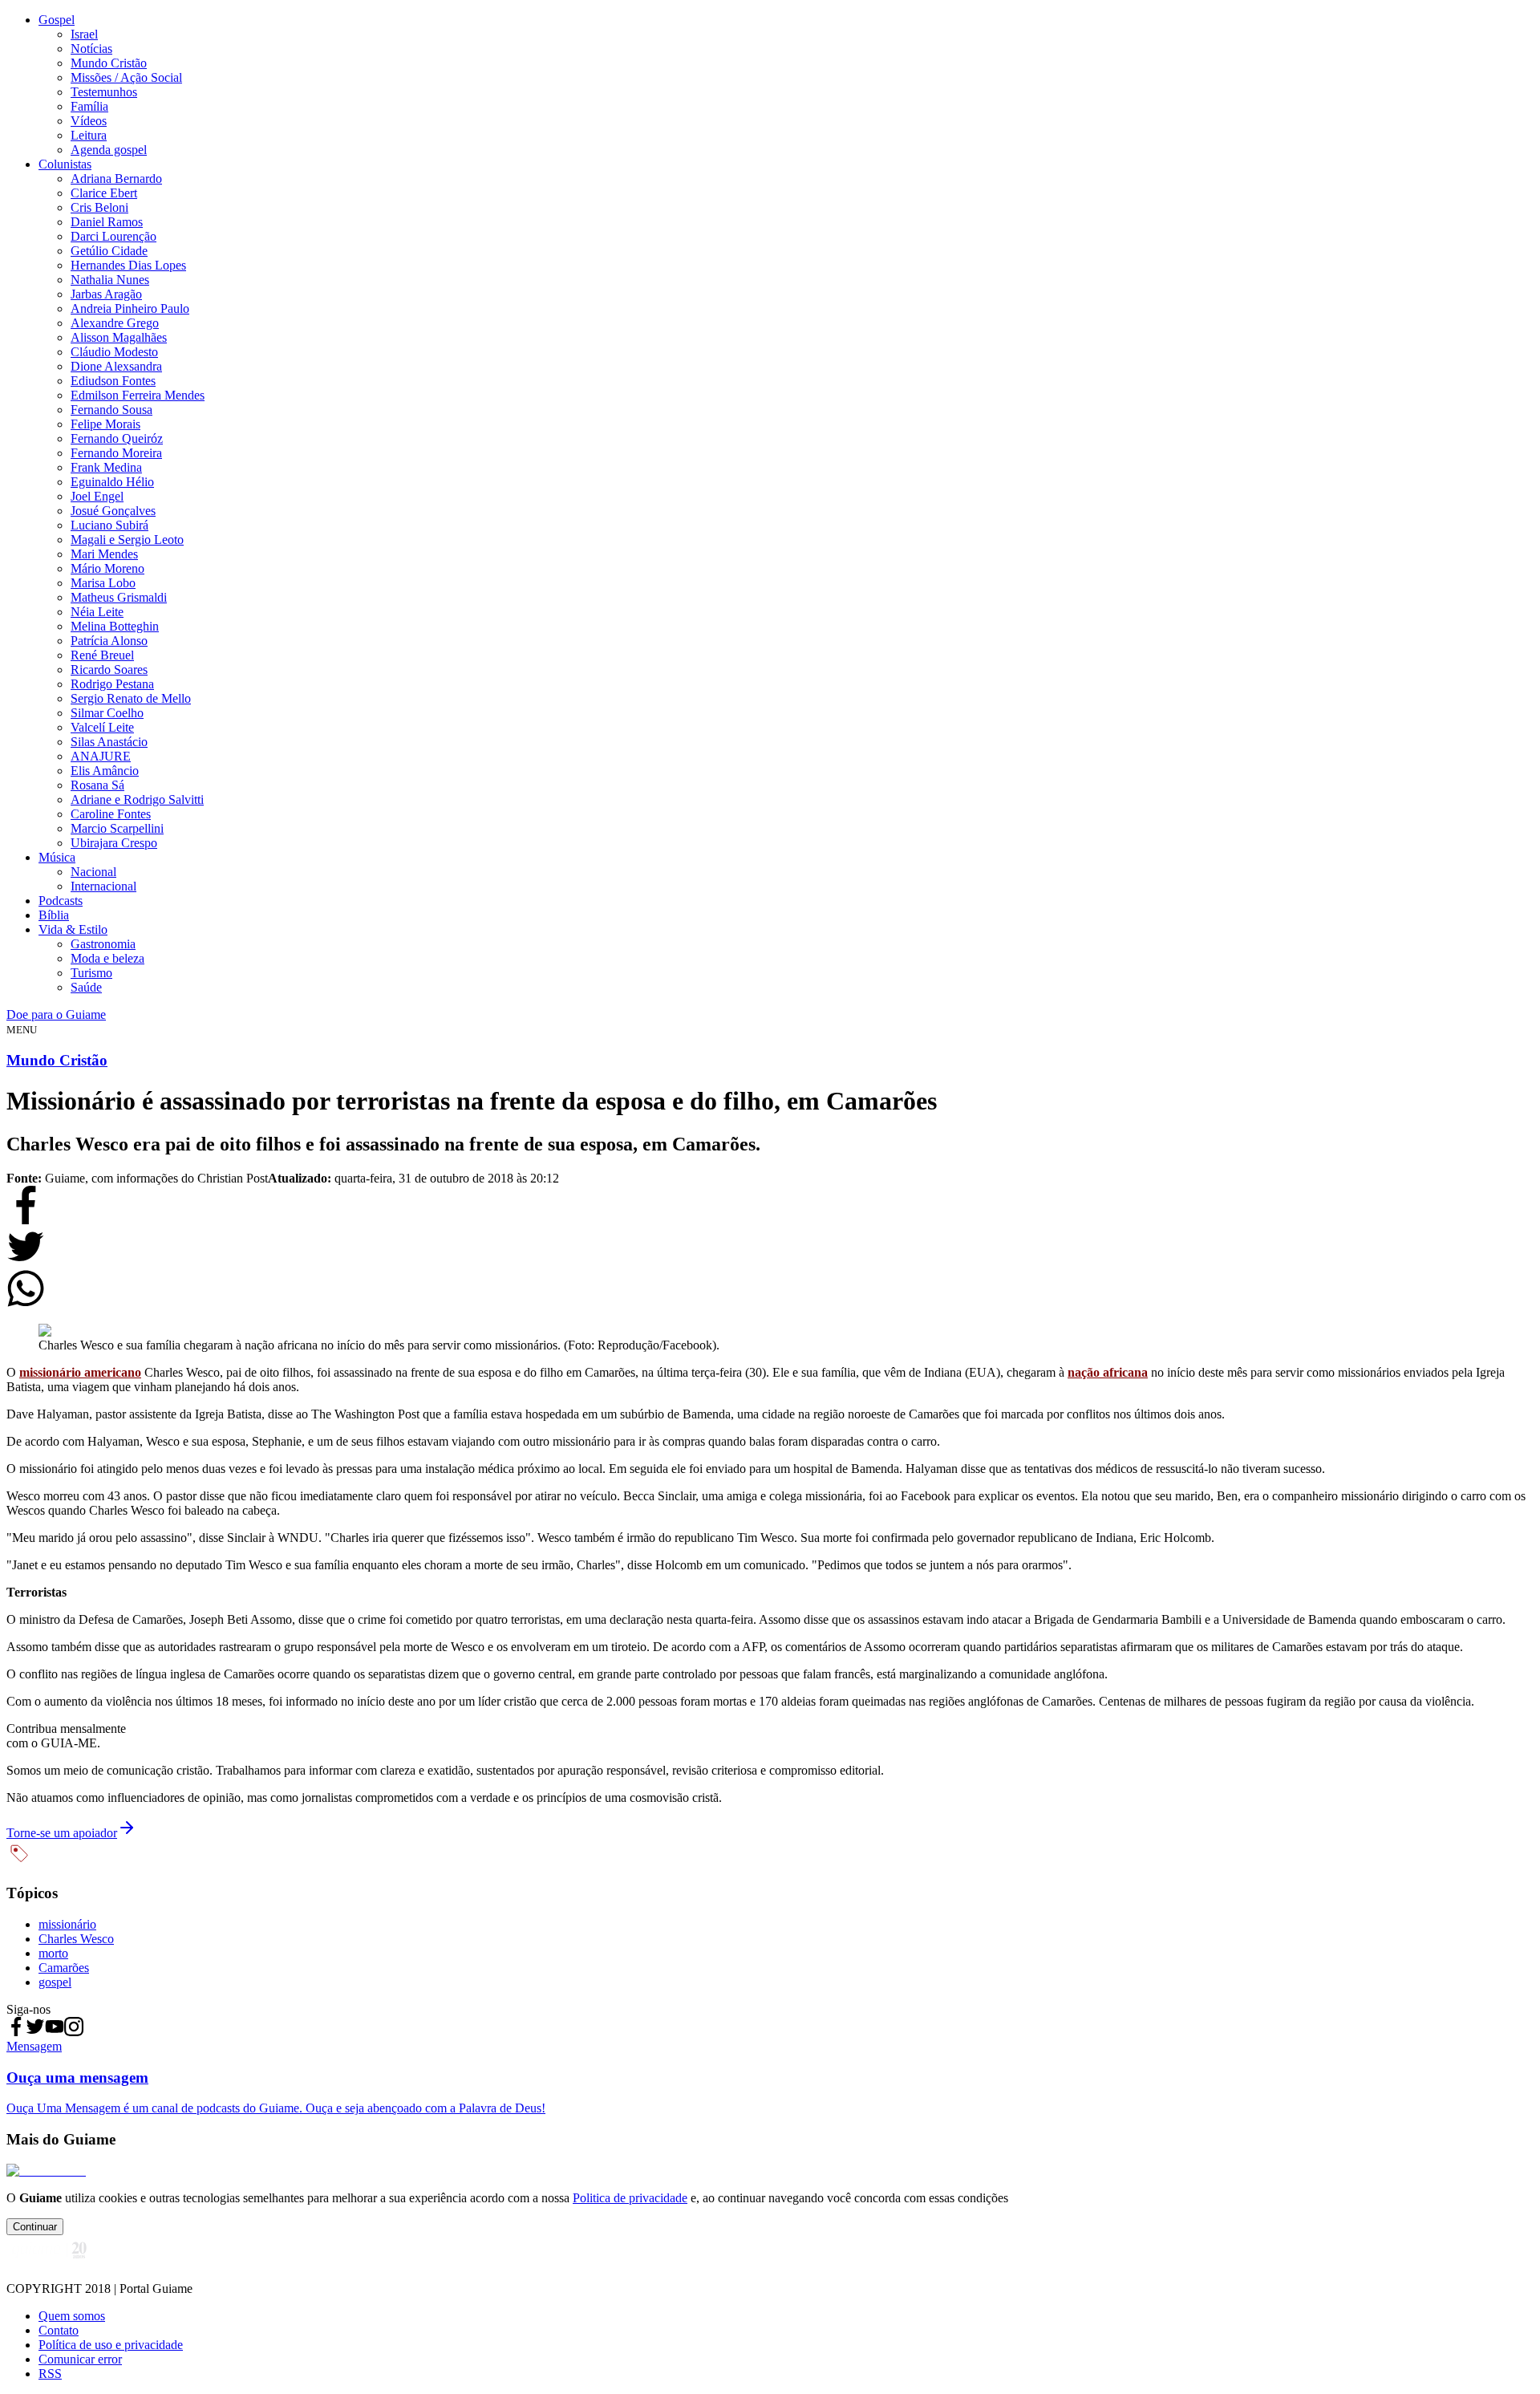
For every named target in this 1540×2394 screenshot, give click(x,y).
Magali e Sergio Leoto (127, 540)
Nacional (93, 872)
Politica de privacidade (630, 2198)
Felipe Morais (105, 424)
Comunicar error (80, 2359)
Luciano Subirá (109, 525)
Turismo (91, 973)
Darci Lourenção (113, 236)
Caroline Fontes (111, 814)
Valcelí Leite (102, 727)
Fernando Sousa (111, 410)
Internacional (103, 886)
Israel (84, 34)
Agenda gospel (109, 150)
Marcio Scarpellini (117, 828)
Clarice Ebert (104, 193)
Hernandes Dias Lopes (128, 265)
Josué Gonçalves (113, 511)
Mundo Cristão (109, 63)
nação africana (1108, 1372)
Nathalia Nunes (110, 280)
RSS (50, 2374)
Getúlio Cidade (109, 251)
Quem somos (72, 2316)
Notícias (91, 49)
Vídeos (89, 121)
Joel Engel (97, 496)
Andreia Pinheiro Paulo (130, 308)
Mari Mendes (104, 554)
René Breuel (102, 655)
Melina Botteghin (115, 626)
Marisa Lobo (103, 583)
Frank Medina (106, 467)
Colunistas (65, 164)
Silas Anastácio (109, 742)
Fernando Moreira (116, 453)
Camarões (64, 1968)
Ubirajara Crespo (114, 843)
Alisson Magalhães (119, 337)
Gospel (57, 20)
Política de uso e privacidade (111, 2345)
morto (53, 1953)
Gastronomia (103, 944)
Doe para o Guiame (56, 1014)
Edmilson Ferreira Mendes (138, 395)
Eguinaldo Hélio (112, 482)
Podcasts (61, 901)
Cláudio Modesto (114, 352)
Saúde (86, 987)
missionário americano (80, 1372)
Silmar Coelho (107, 713)
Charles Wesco (76, 1939)
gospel (55, 1982)
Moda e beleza (107, 958)
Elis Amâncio (105, 771)
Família (89, 106)
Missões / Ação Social (126, 77)
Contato (59, 2330)
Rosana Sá (97, 785)
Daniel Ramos (107, 222)
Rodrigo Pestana (112, 684)
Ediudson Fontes (113, 381)
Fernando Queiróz (117, 438)
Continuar (35, 2227)
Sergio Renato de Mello (131, 698)
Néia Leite (97, 612)
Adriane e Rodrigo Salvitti (137, 799)
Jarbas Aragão (106, 294)
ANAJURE (101, 756)
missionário (67, 1924)
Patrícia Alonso (109, 641)
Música (57, 857)
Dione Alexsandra (116, 366)
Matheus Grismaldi (119, 597)
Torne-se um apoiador (62, 1833)
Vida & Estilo (73, 929)
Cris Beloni (99, 207)
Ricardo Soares (109, 670)
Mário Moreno (107, 568)
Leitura (89, 135)
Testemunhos (104, 92)
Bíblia (54, 915)
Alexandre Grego (115, 323)
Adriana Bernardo (116, 179)
